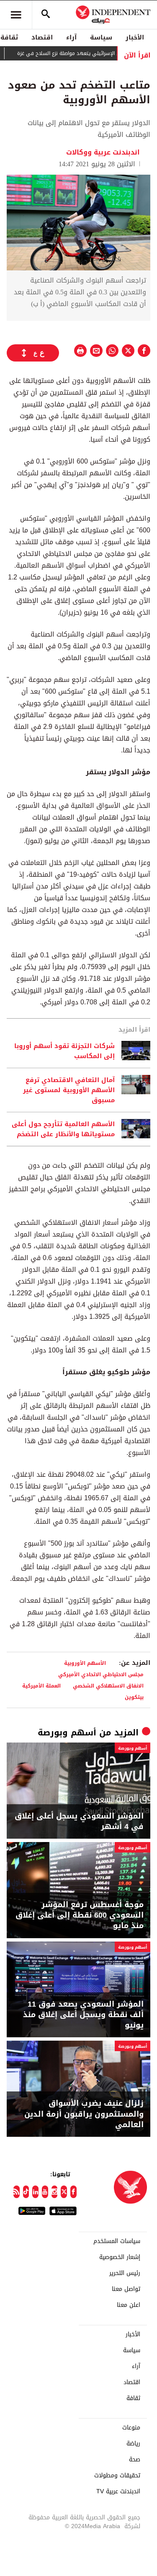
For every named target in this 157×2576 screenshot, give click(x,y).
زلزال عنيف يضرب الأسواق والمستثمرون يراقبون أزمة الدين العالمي (84, 2114)
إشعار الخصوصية (120, 2257)
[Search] (46, 15)
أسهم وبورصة (67, 1732)
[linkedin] (35, 2192)
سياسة (101, 37)
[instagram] (55, 2192)
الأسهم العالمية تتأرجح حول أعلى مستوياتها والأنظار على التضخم (63, 1129)
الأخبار (135, 37)
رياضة (133, 2444)
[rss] (17, 2192)
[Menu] (16, 15)
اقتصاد (42, 37)
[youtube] (45, 2192)
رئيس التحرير (125, 2273)
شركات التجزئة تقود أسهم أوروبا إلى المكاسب (64, 1051)
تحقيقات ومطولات (117, 2476)
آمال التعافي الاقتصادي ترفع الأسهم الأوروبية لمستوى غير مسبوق (69, 1090)
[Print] (80, 351)
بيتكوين (134, 1697)
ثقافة (133, 2398)
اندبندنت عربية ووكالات (104, 152)
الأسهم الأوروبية (85, 1663)
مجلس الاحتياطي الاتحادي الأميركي (101, 1674)
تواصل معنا (126, 2289)
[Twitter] (64, 2192)
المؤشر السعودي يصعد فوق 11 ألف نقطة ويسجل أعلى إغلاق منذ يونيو (83, 2015)
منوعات (131, 2428)
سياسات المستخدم (117, 2241)
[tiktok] (26, 2192)
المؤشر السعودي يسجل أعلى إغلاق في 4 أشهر (79, 1821)
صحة (135, 2460)
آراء (71, 37)
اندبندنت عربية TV (118, 2492)
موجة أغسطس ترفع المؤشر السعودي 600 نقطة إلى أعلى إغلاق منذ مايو (80, 1916)
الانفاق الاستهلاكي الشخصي (108, 1686)
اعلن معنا (129, 2305)
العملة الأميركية (41, 1686)
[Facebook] (73, 2192)
